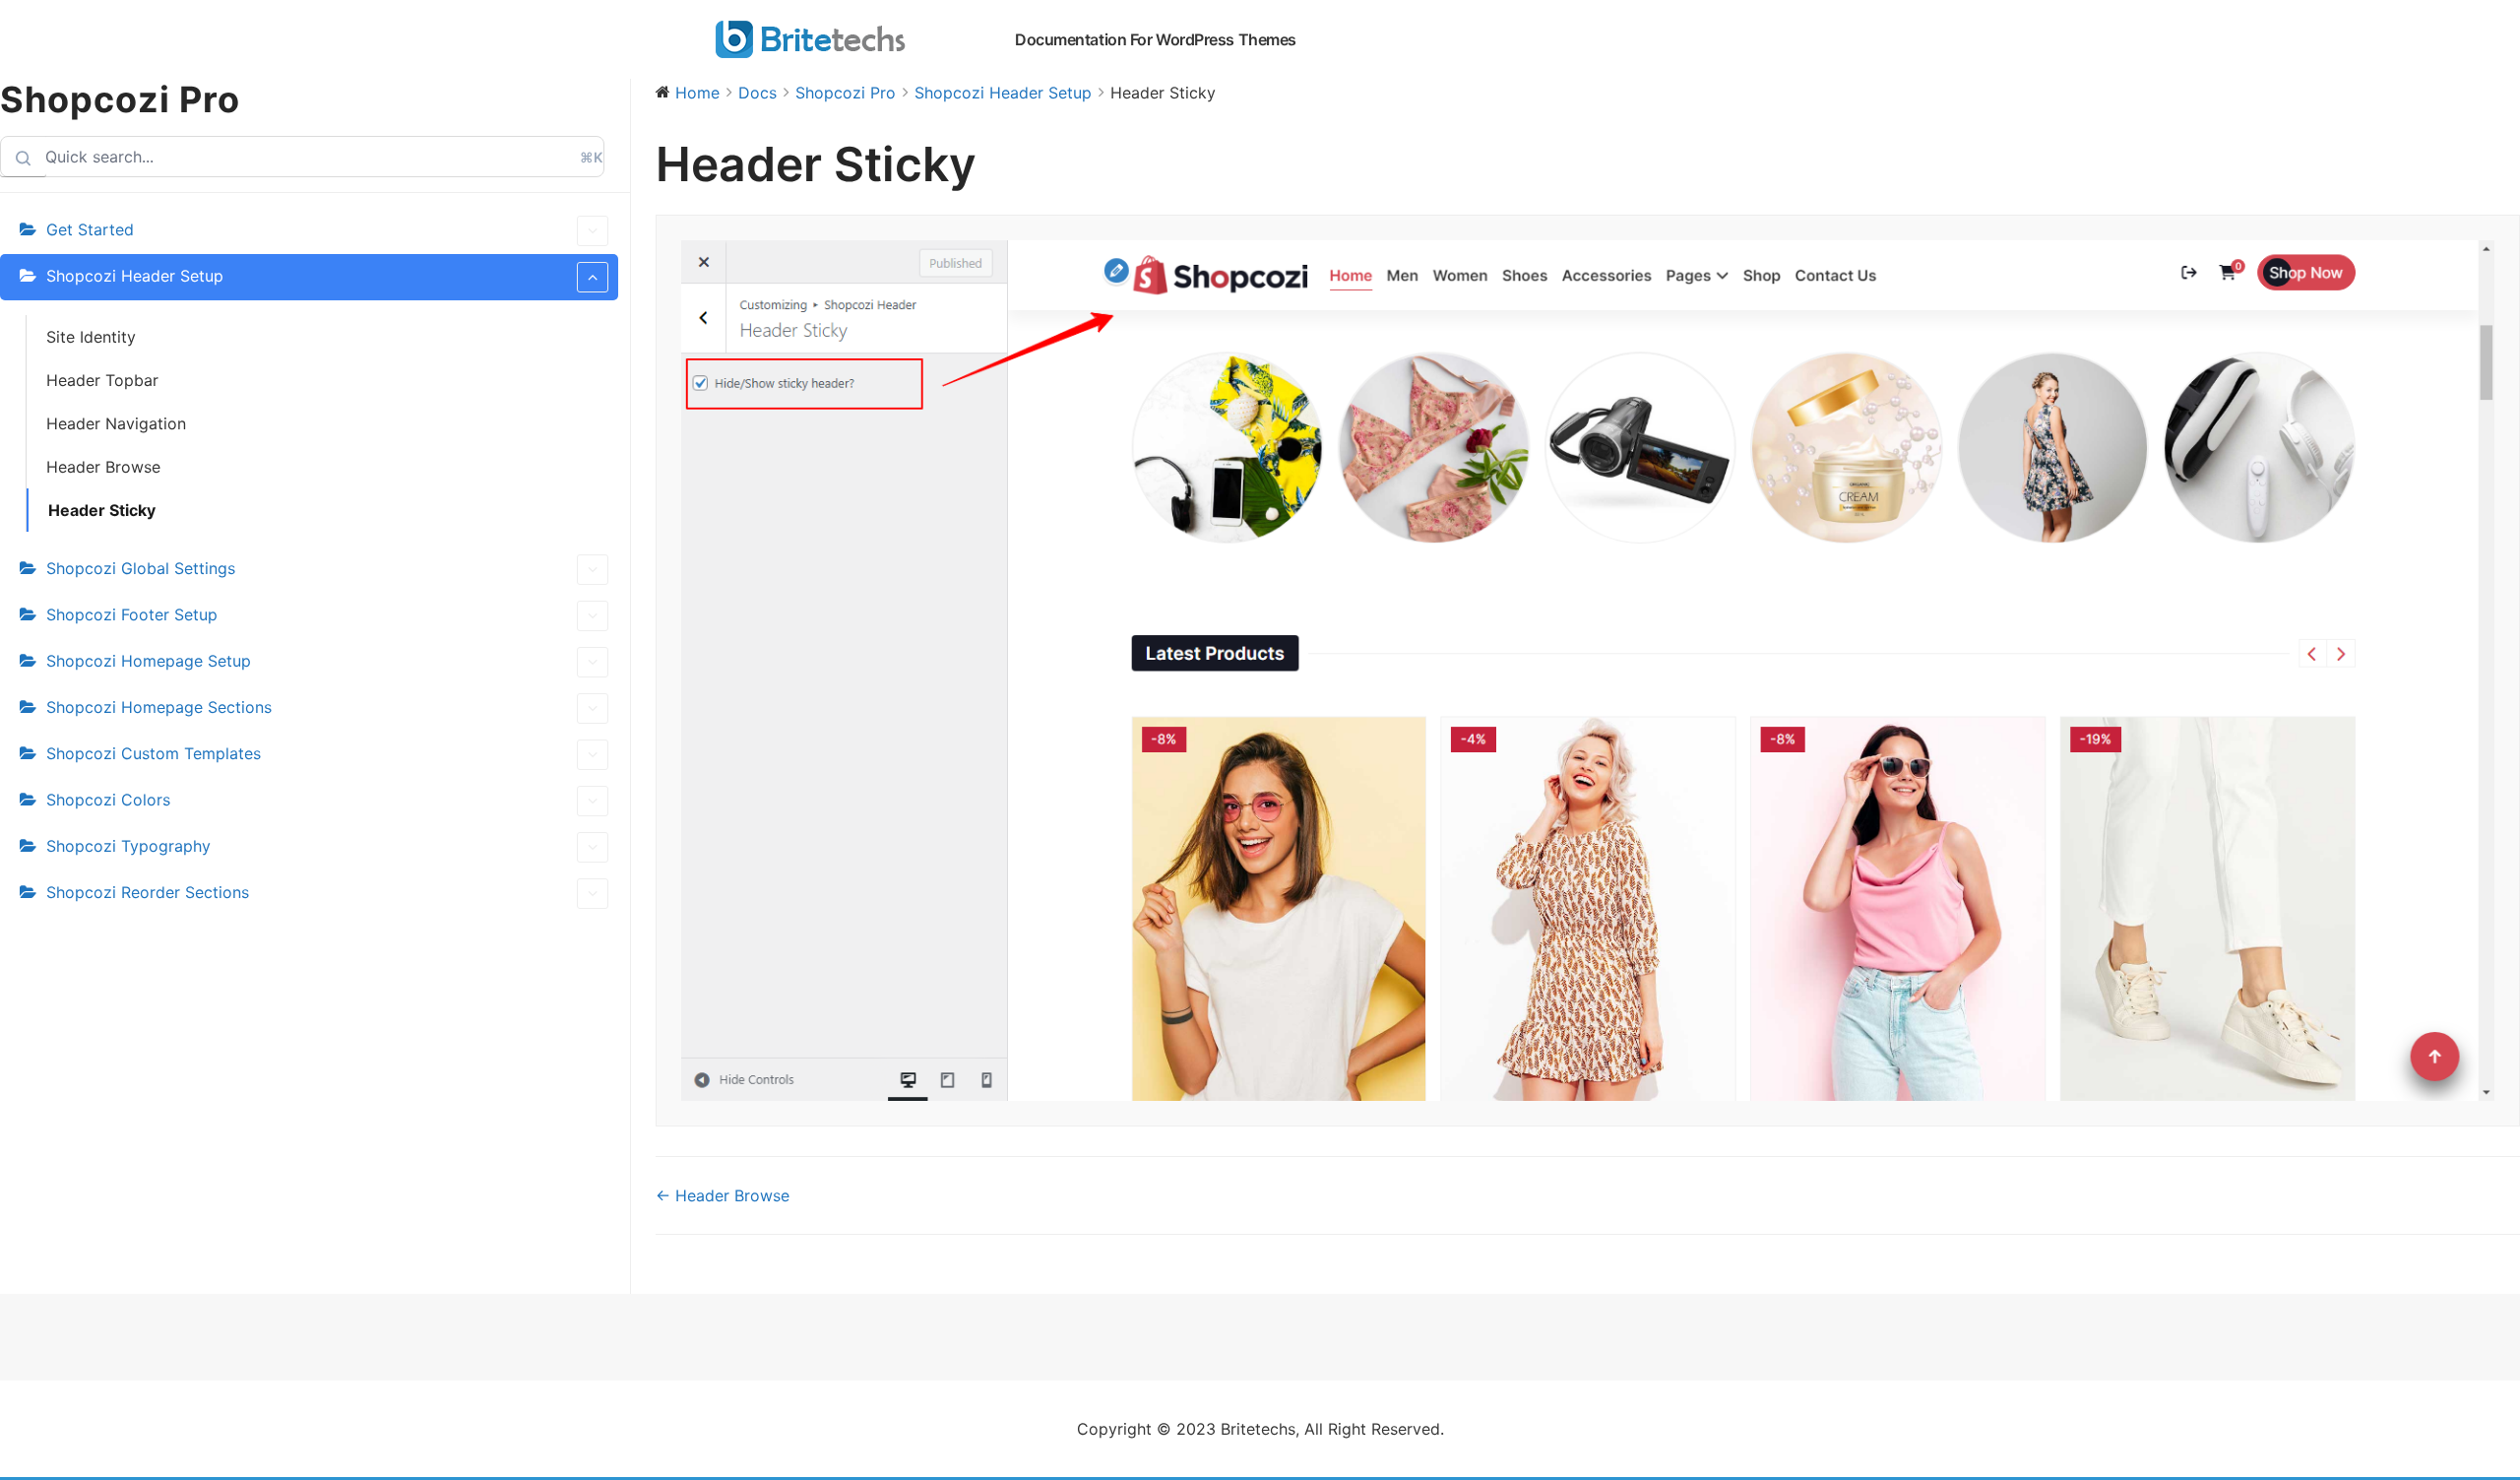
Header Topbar (102, 380)
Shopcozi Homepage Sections (159, 707)
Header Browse (103, 467)
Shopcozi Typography (128, 846)
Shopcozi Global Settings (141, 568)
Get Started (90, 229)
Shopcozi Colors (108, 800)
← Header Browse (723, 1195)
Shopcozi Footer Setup (132, 614)
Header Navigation (116, 423)
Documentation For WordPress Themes (1156, 39)
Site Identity (91, 337)
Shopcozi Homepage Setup (149, 661)
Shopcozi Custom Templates (154, 753)
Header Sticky (102, 510)
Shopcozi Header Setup (135, 276)
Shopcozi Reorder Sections (148, 892)
